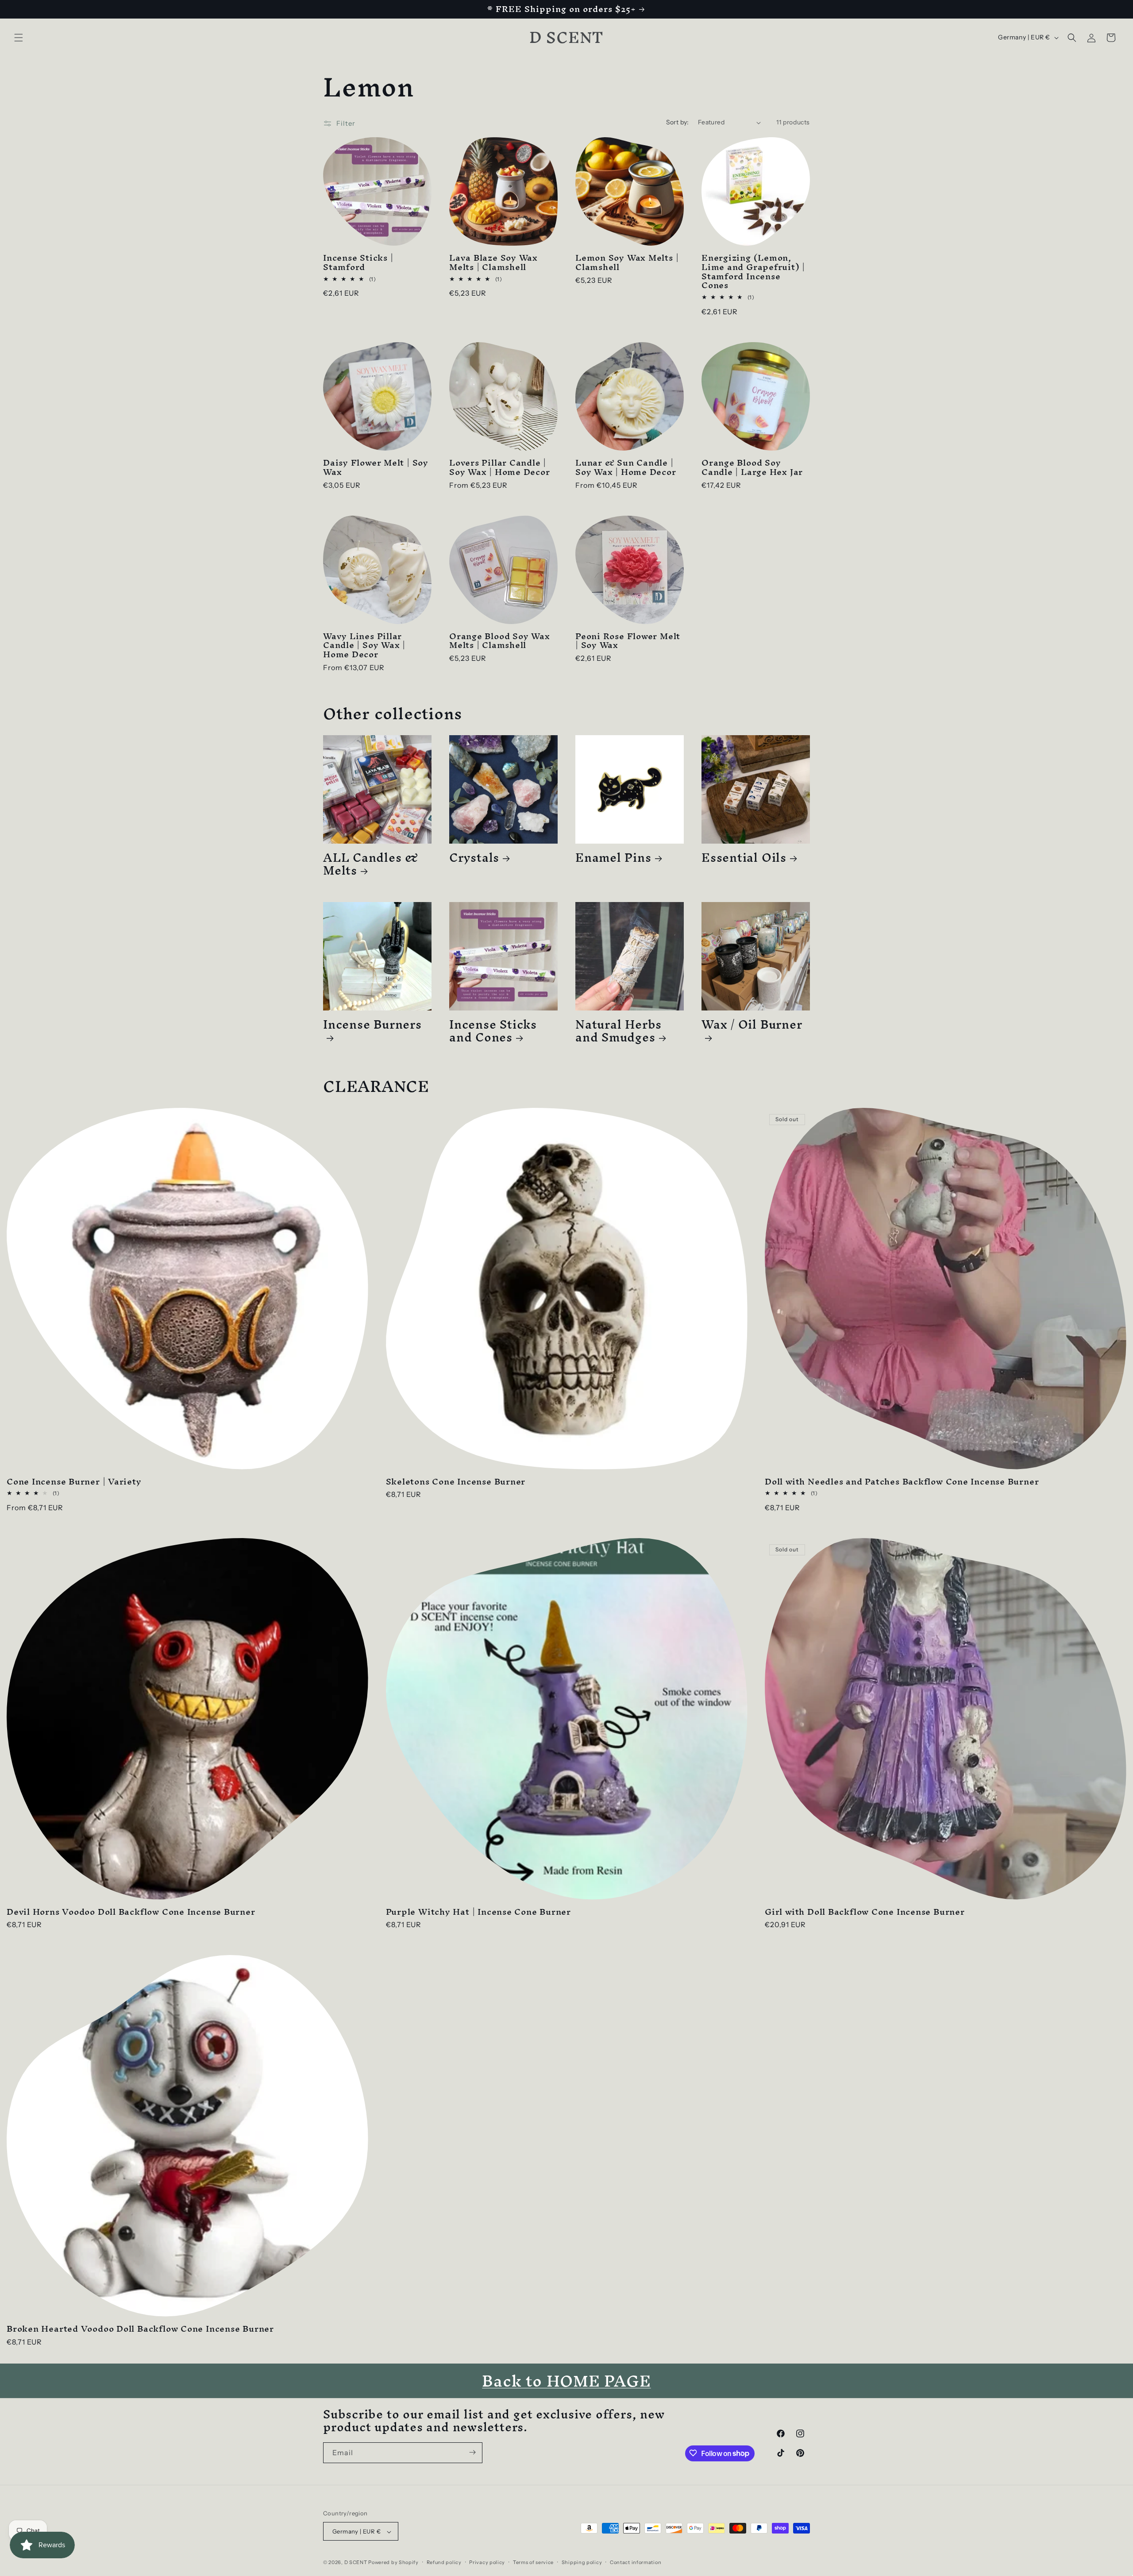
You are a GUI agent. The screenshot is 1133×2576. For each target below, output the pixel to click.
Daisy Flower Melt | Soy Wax (376, 467)
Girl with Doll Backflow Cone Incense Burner (865, 1912)
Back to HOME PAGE (566, 2381)
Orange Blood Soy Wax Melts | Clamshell (500, 641)
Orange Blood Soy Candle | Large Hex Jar (752, 467)
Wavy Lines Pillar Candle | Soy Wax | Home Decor (364, 645)
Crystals (474, 858)
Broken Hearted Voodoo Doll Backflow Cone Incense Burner (140, 2329)
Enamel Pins (613, 858)
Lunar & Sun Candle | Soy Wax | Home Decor (626, 467)
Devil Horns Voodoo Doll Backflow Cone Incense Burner (131, 1912)
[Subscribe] (472, 2452)
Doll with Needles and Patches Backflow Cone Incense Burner (902, 1482)
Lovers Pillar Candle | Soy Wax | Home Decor (500, 467)
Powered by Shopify (393, 2563)
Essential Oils (744, 858)
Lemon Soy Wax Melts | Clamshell (627, 262)
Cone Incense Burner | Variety (74, 1482)
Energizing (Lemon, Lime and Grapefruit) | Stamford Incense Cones (753, 272)
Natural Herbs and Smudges (619, 1031)
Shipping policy (582, 2562)
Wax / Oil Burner (752, 1028)
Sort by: (678, 122)
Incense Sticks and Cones (493, 1031)
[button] (19, 38)
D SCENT (356, 2563)
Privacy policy (487, 2562)
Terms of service (533, 2562)
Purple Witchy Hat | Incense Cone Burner (478, 1912)
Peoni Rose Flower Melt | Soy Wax (628, 641)
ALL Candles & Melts (371, 864)
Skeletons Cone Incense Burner (456, 1482)
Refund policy (444, 2562)
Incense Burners (372, 1028)
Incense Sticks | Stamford (358, 262)
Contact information (636, 2562)
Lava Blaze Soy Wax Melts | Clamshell (493, 262)
